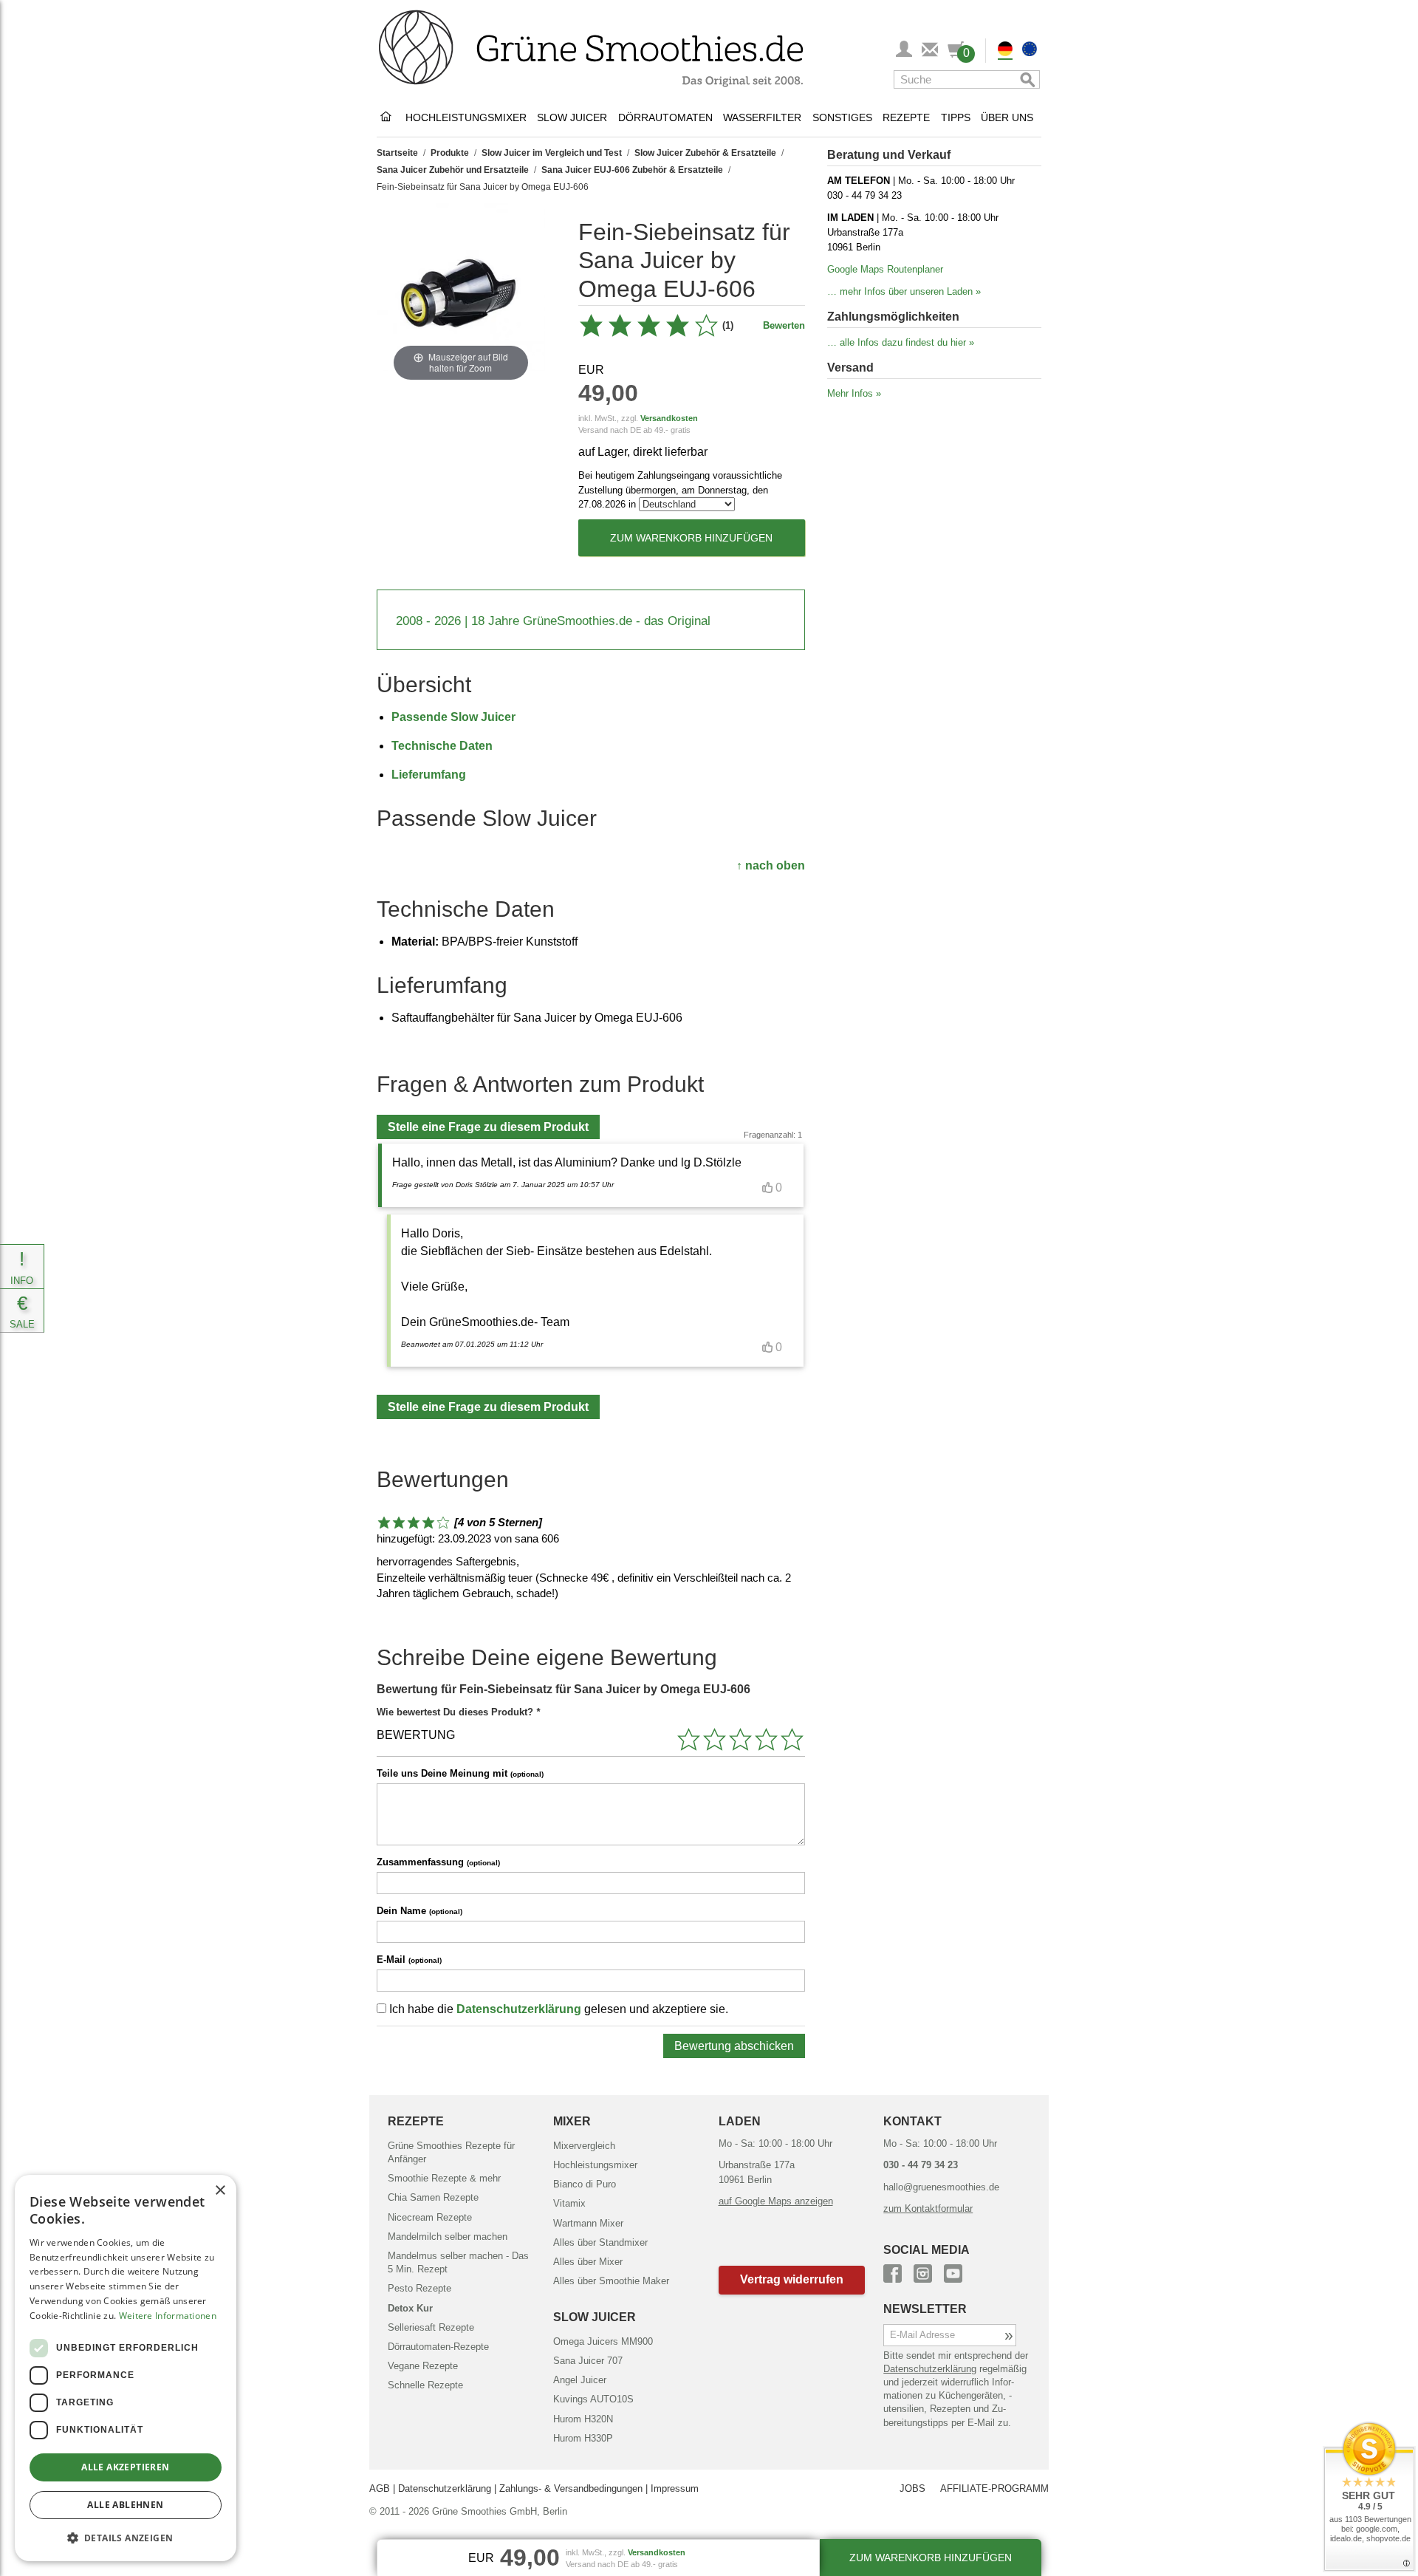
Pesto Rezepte (419, 2288)
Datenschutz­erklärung (445, 2488)
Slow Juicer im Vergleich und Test (552, 153)
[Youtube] (953, 2271)
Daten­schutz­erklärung (930, 2369)
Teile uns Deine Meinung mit (460, 1773)
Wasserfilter (762, 117)
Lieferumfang (429, 775)
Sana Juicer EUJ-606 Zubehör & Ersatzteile (632, 170)
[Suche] (1025, 79)
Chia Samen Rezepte (433, 2197)
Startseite (397, 153)
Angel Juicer (580, 2380)
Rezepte (906, 117)
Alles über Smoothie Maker (611, 2281)
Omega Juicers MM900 (603, 2341)
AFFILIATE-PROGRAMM (994, 2488)
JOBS (912, 2488)
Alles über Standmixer (600, 2242)
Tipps (956, 117)
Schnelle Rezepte (425, 2385)
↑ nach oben (771, 865)
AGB (380, 2488)
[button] (792, 2280)
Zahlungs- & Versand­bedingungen (571, 2488)
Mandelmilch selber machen (448, 2237)
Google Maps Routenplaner (885, 269)
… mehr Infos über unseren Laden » (904, 291)
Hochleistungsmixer (466, 117)
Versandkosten (669, 418)
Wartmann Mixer (588, 2223)
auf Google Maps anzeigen (776, 2201)
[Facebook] (893, 2271)
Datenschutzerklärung (519, 2009)
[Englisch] (1030, 51)
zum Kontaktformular (928, 2208)
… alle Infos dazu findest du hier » (901, 342)
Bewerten (784, 325)
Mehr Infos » (854, 393)
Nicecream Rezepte (430, 2217)
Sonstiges (842, 117)
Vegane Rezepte (423, 2366)
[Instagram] (923, 2271)
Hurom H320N (583, 2419)
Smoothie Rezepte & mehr (444, 2178)
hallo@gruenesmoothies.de (941, 2187)
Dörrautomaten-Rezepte (438, 2347)
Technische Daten (442, 746)
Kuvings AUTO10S (593, 2399)
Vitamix (569, 2203)
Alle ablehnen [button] (125, 2505)
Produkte (450, 153)
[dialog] (126, 2368)
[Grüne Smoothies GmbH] (388, 117)
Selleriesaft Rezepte (431, 2327)
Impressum (675, 2488)
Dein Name (419, 1911)
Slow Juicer (572, 117)
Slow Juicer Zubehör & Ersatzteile (705, 153)
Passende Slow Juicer (453, 717)
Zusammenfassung (438, 1862)
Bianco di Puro (585, 2184)
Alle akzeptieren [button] (125, 2467)
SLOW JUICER (595, 2317)
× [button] (220, 2191)
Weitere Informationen (168, 2316)
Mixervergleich (584, 2146)
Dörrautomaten (665, 117)
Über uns (1007, 117)
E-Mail (409, 1960)
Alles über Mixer (588, 2262)
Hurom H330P (583, 2438)
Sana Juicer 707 (588, 2361)
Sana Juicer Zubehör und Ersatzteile (453, 170)
